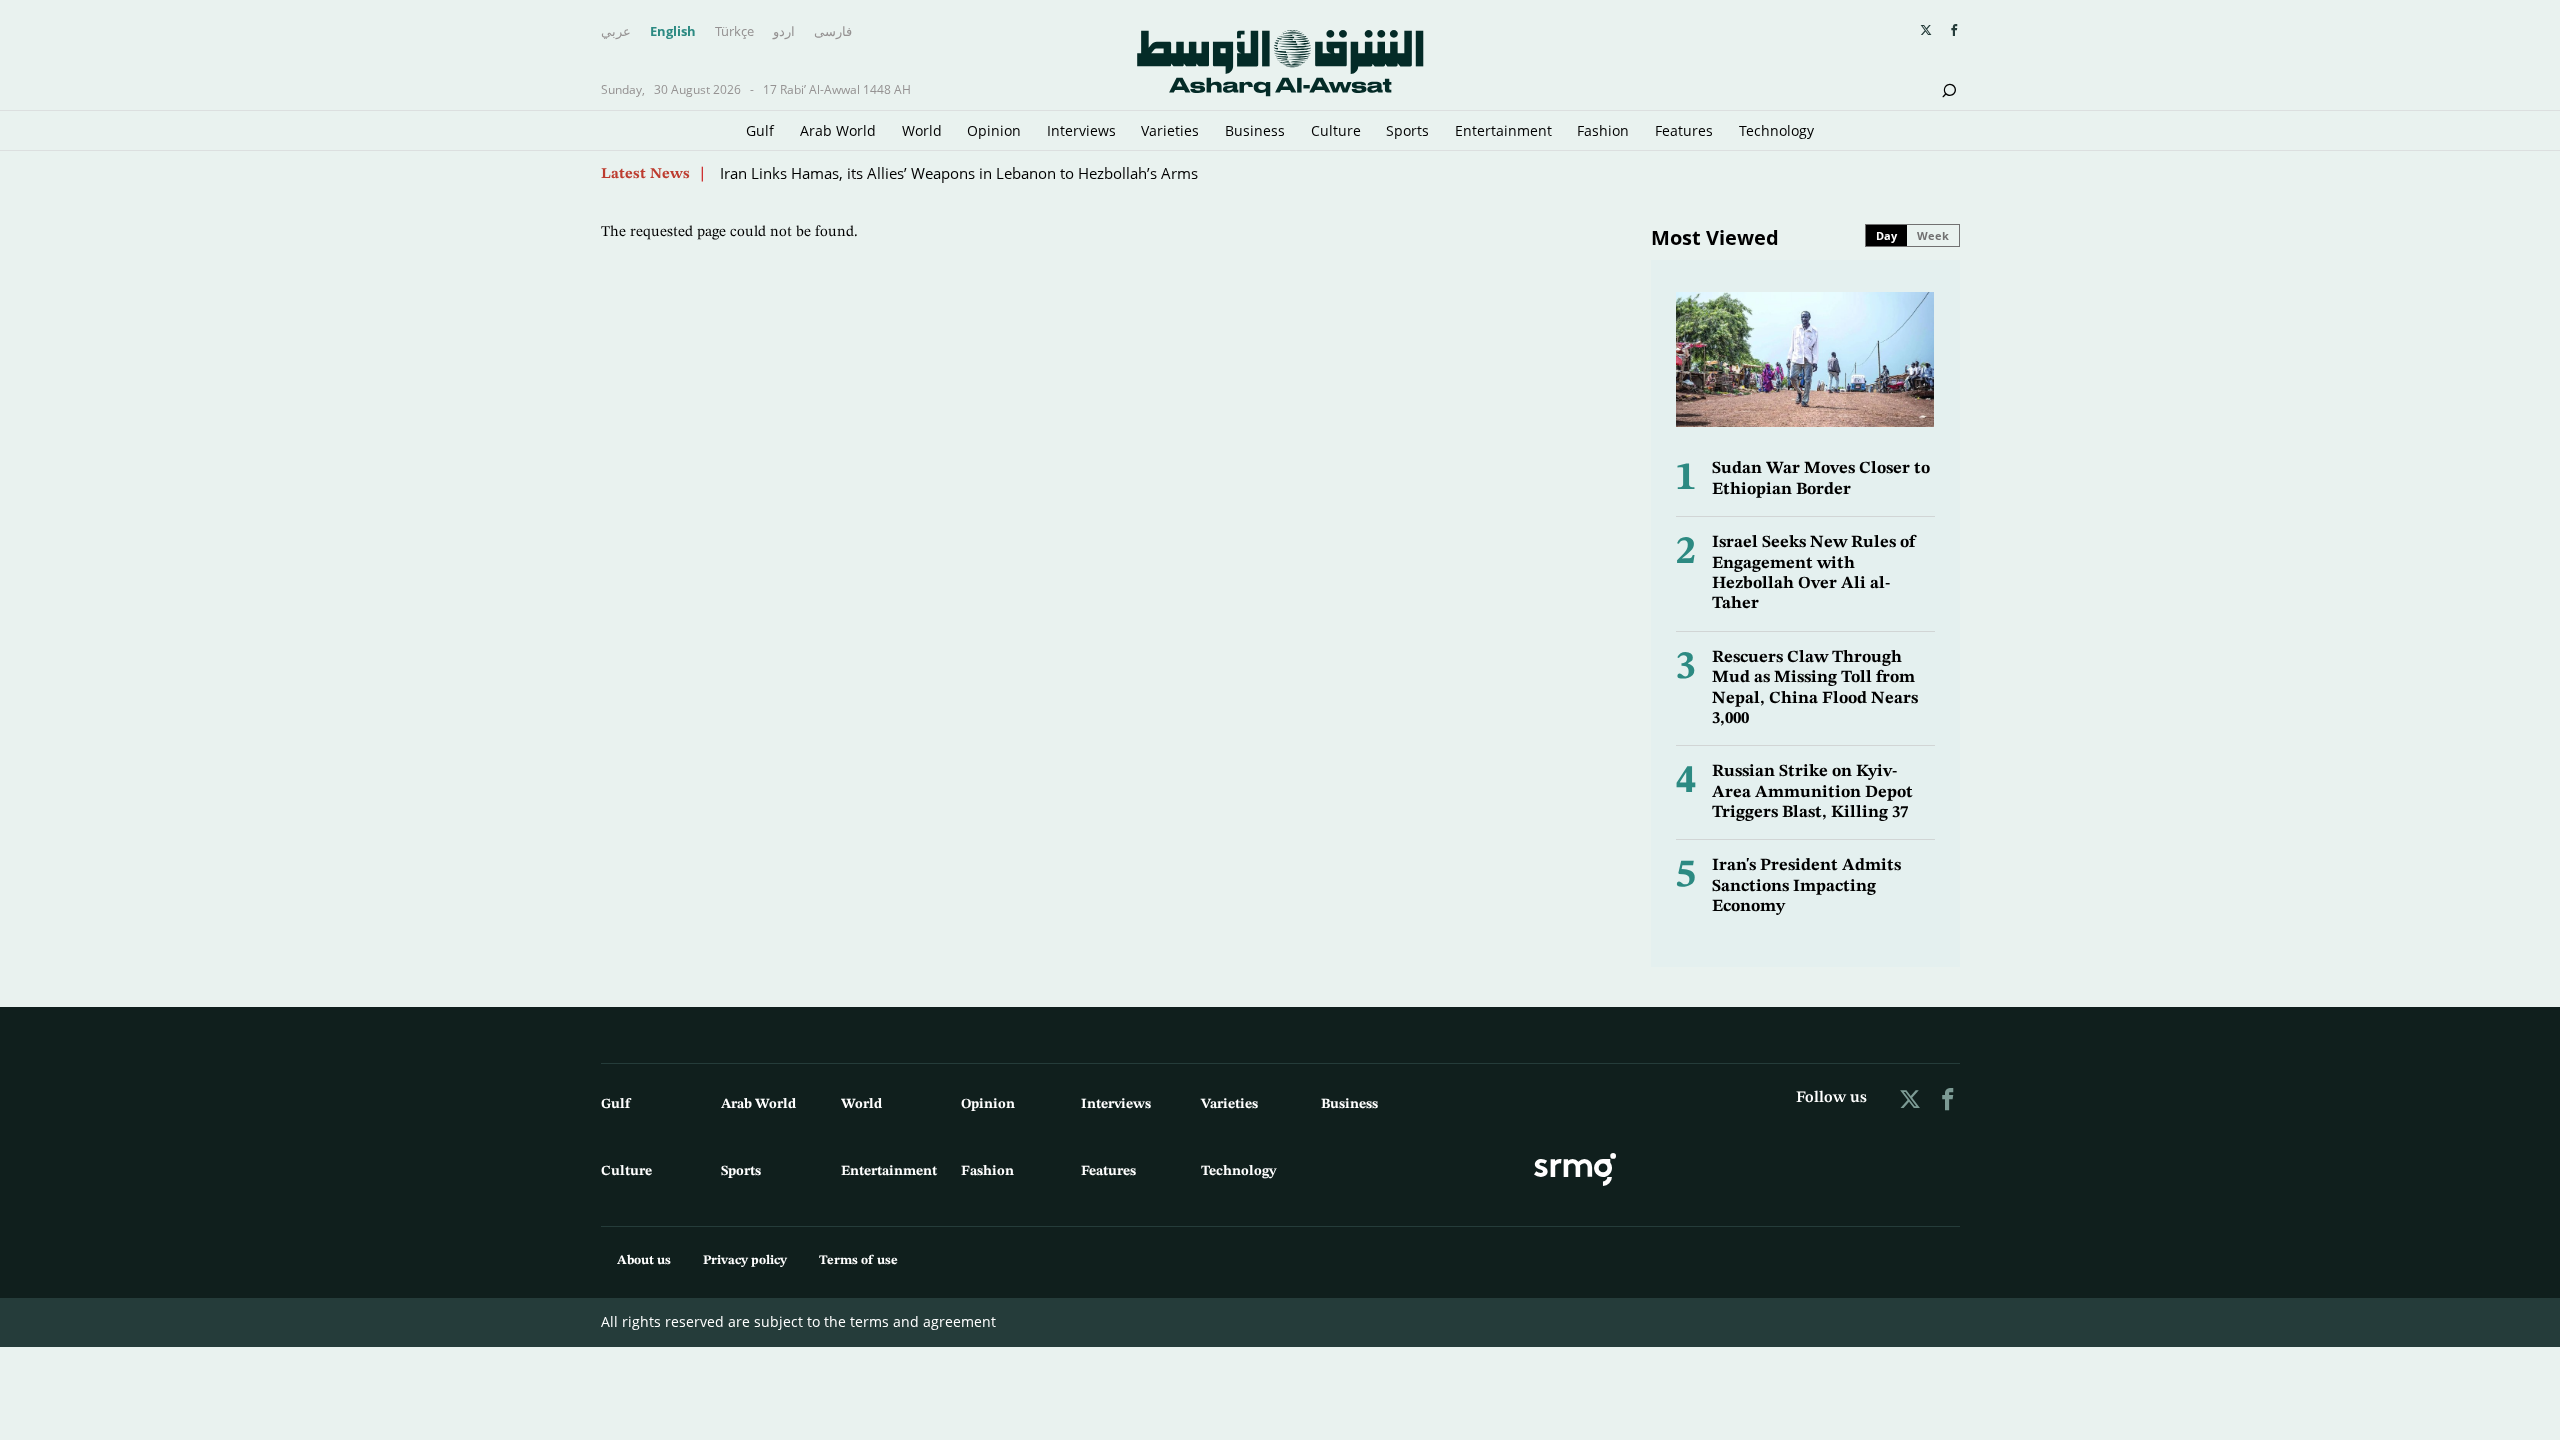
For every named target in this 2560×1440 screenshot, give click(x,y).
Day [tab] (1886, 235)
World (922, 130)
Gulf (760, 130)
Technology (1776, 130)
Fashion (1603, 130)
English (673, 32)
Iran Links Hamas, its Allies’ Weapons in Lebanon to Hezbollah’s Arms (959, 173)
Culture (1336, 130)
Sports (1407, 130)
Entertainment (1503, 130)
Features (1684, 130)
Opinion (994, 130)
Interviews (1081, 130)
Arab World (838, 130)
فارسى (833, 32)
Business (1255, 130)
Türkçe (734, 32)
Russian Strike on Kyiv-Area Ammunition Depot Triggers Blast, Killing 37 (1812, 792)
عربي (616, 32)
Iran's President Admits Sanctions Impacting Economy (1806, 886)
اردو (784, 32)
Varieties (1170, 130)
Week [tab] (1933, 235)
